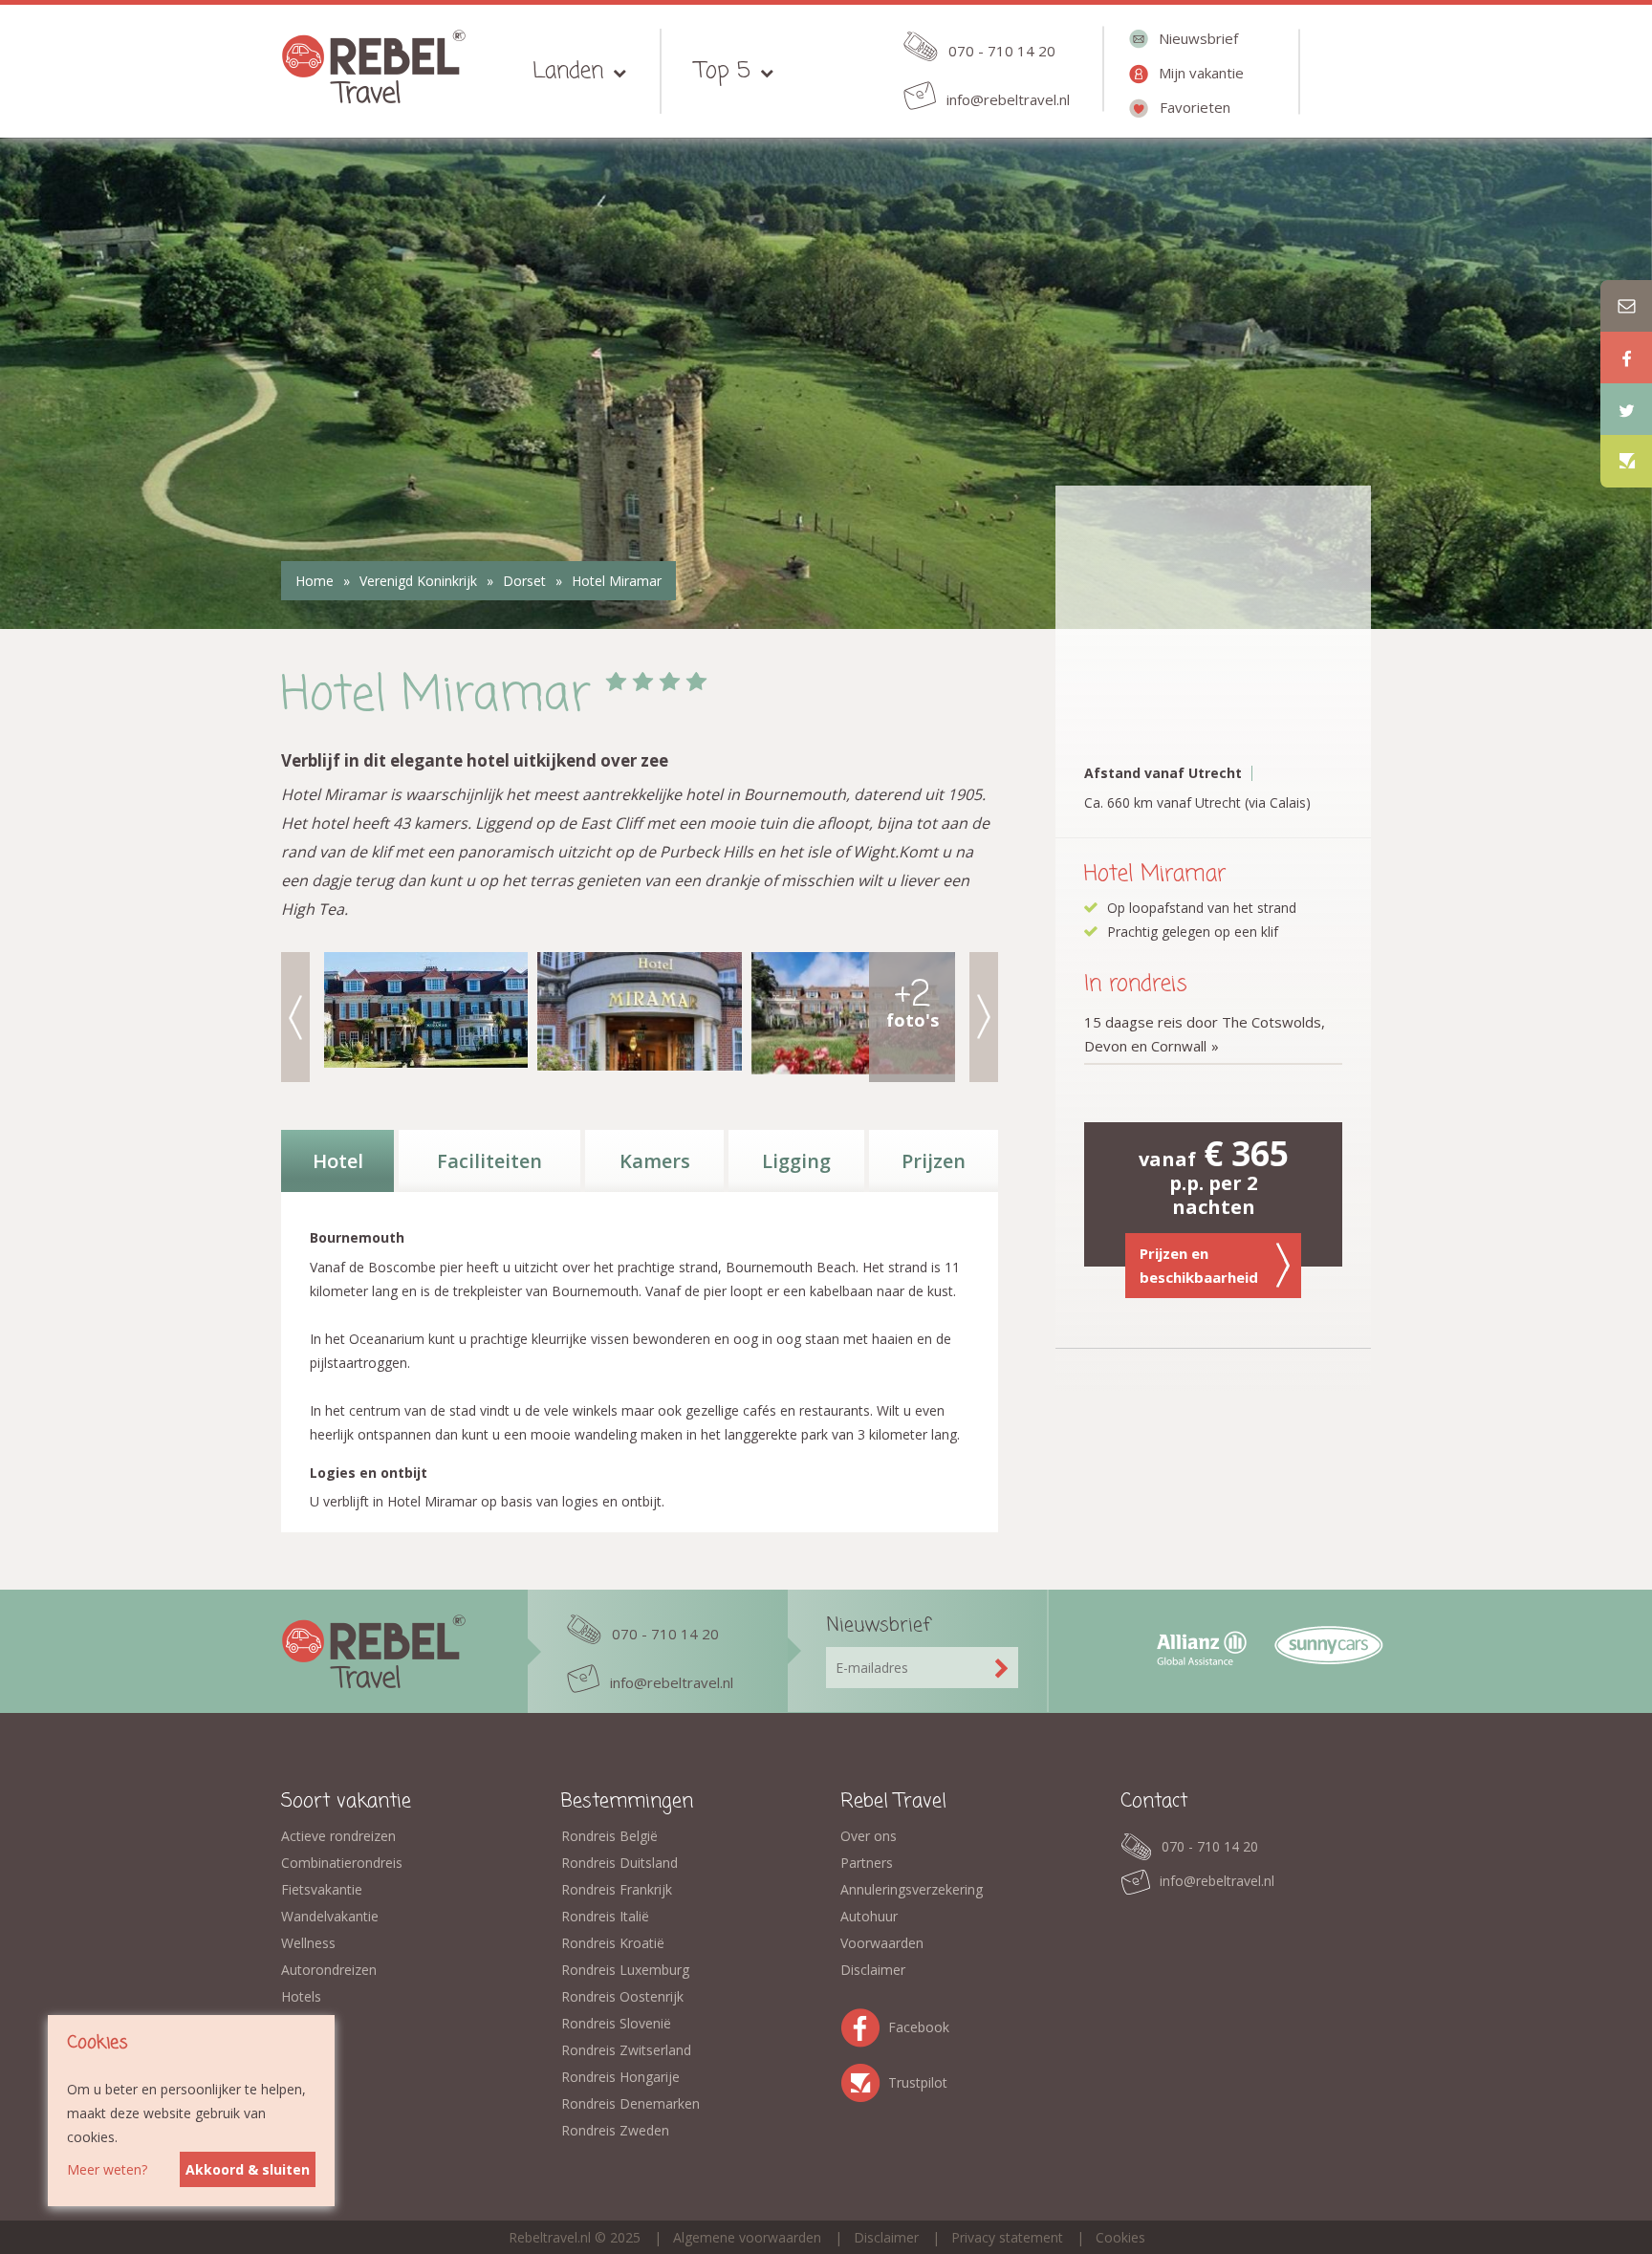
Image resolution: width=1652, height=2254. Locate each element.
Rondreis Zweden (615, 2130)
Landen (568, 71)
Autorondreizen (329, 1970)
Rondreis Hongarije (620, 2077)
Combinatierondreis (342, 1863)
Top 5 (723, 71)
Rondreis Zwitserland (626, 2050)
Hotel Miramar (617, 581)
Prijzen (934, 1161)
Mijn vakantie (1201, 73)
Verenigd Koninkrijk (418, 581)
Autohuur (869, 1916)
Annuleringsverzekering (912, 1889)
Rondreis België (609, 1836)
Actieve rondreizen (338, 1836)
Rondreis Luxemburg (625, 1970)
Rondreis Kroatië (613, 1943)
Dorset (524, 581)
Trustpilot (864, 2080)
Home (315, 581)
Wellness (308, 1943)
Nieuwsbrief (1198, 38)
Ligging (796, 1161)
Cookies (1120, 2237)
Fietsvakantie (322, 1889)
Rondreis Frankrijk (617, 1889)
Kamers (655, 1161)
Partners (867, 1863)
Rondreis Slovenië (616, 2023)
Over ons (869, 1836)
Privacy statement (1007, 2237)
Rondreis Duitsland (619, 1863)
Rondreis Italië (605, 1916)
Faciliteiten (489, 1161)
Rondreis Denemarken (630, 2103)
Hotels (301, 1996)
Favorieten (1195, 107)
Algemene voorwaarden (747, 2237)
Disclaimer (873, 1970)
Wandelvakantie (330, 1916)
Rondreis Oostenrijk (622, 1996)
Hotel (338, 1161)
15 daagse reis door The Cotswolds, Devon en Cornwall (1205, 1034)
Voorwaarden (882, 1943)
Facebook (864, 2024)
